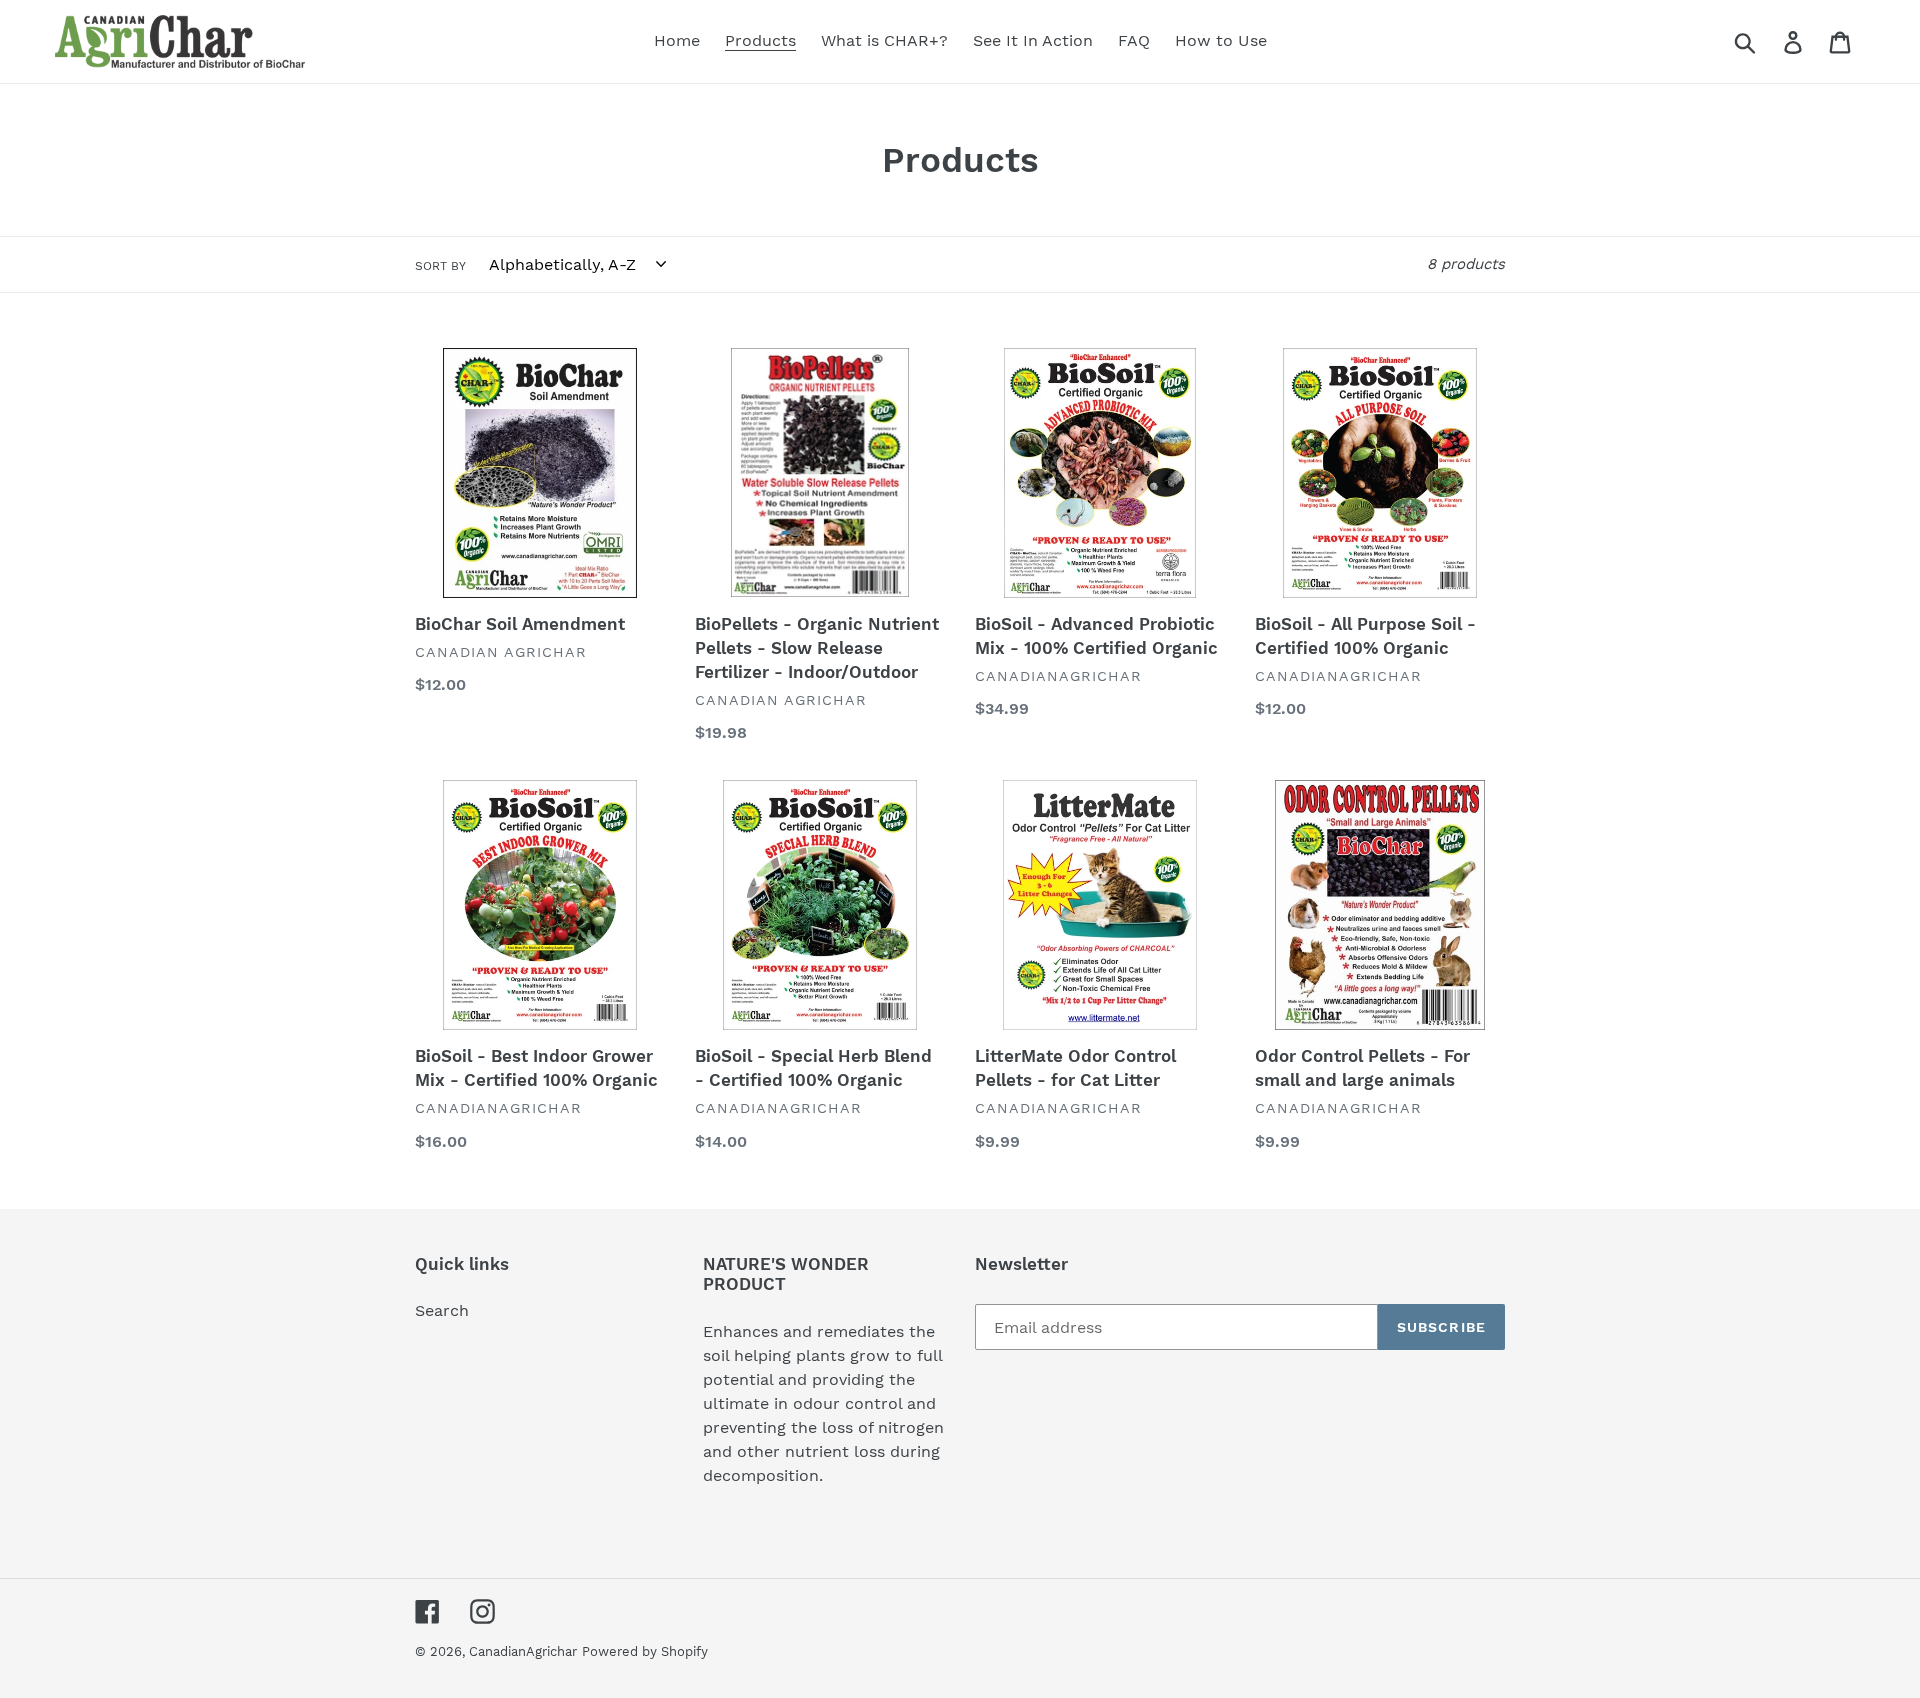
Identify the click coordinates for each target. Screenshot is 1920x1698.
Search (442, 1310)
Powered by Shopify (645, 1651)
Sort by (440, 266)
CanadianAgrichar (523, 1651)
